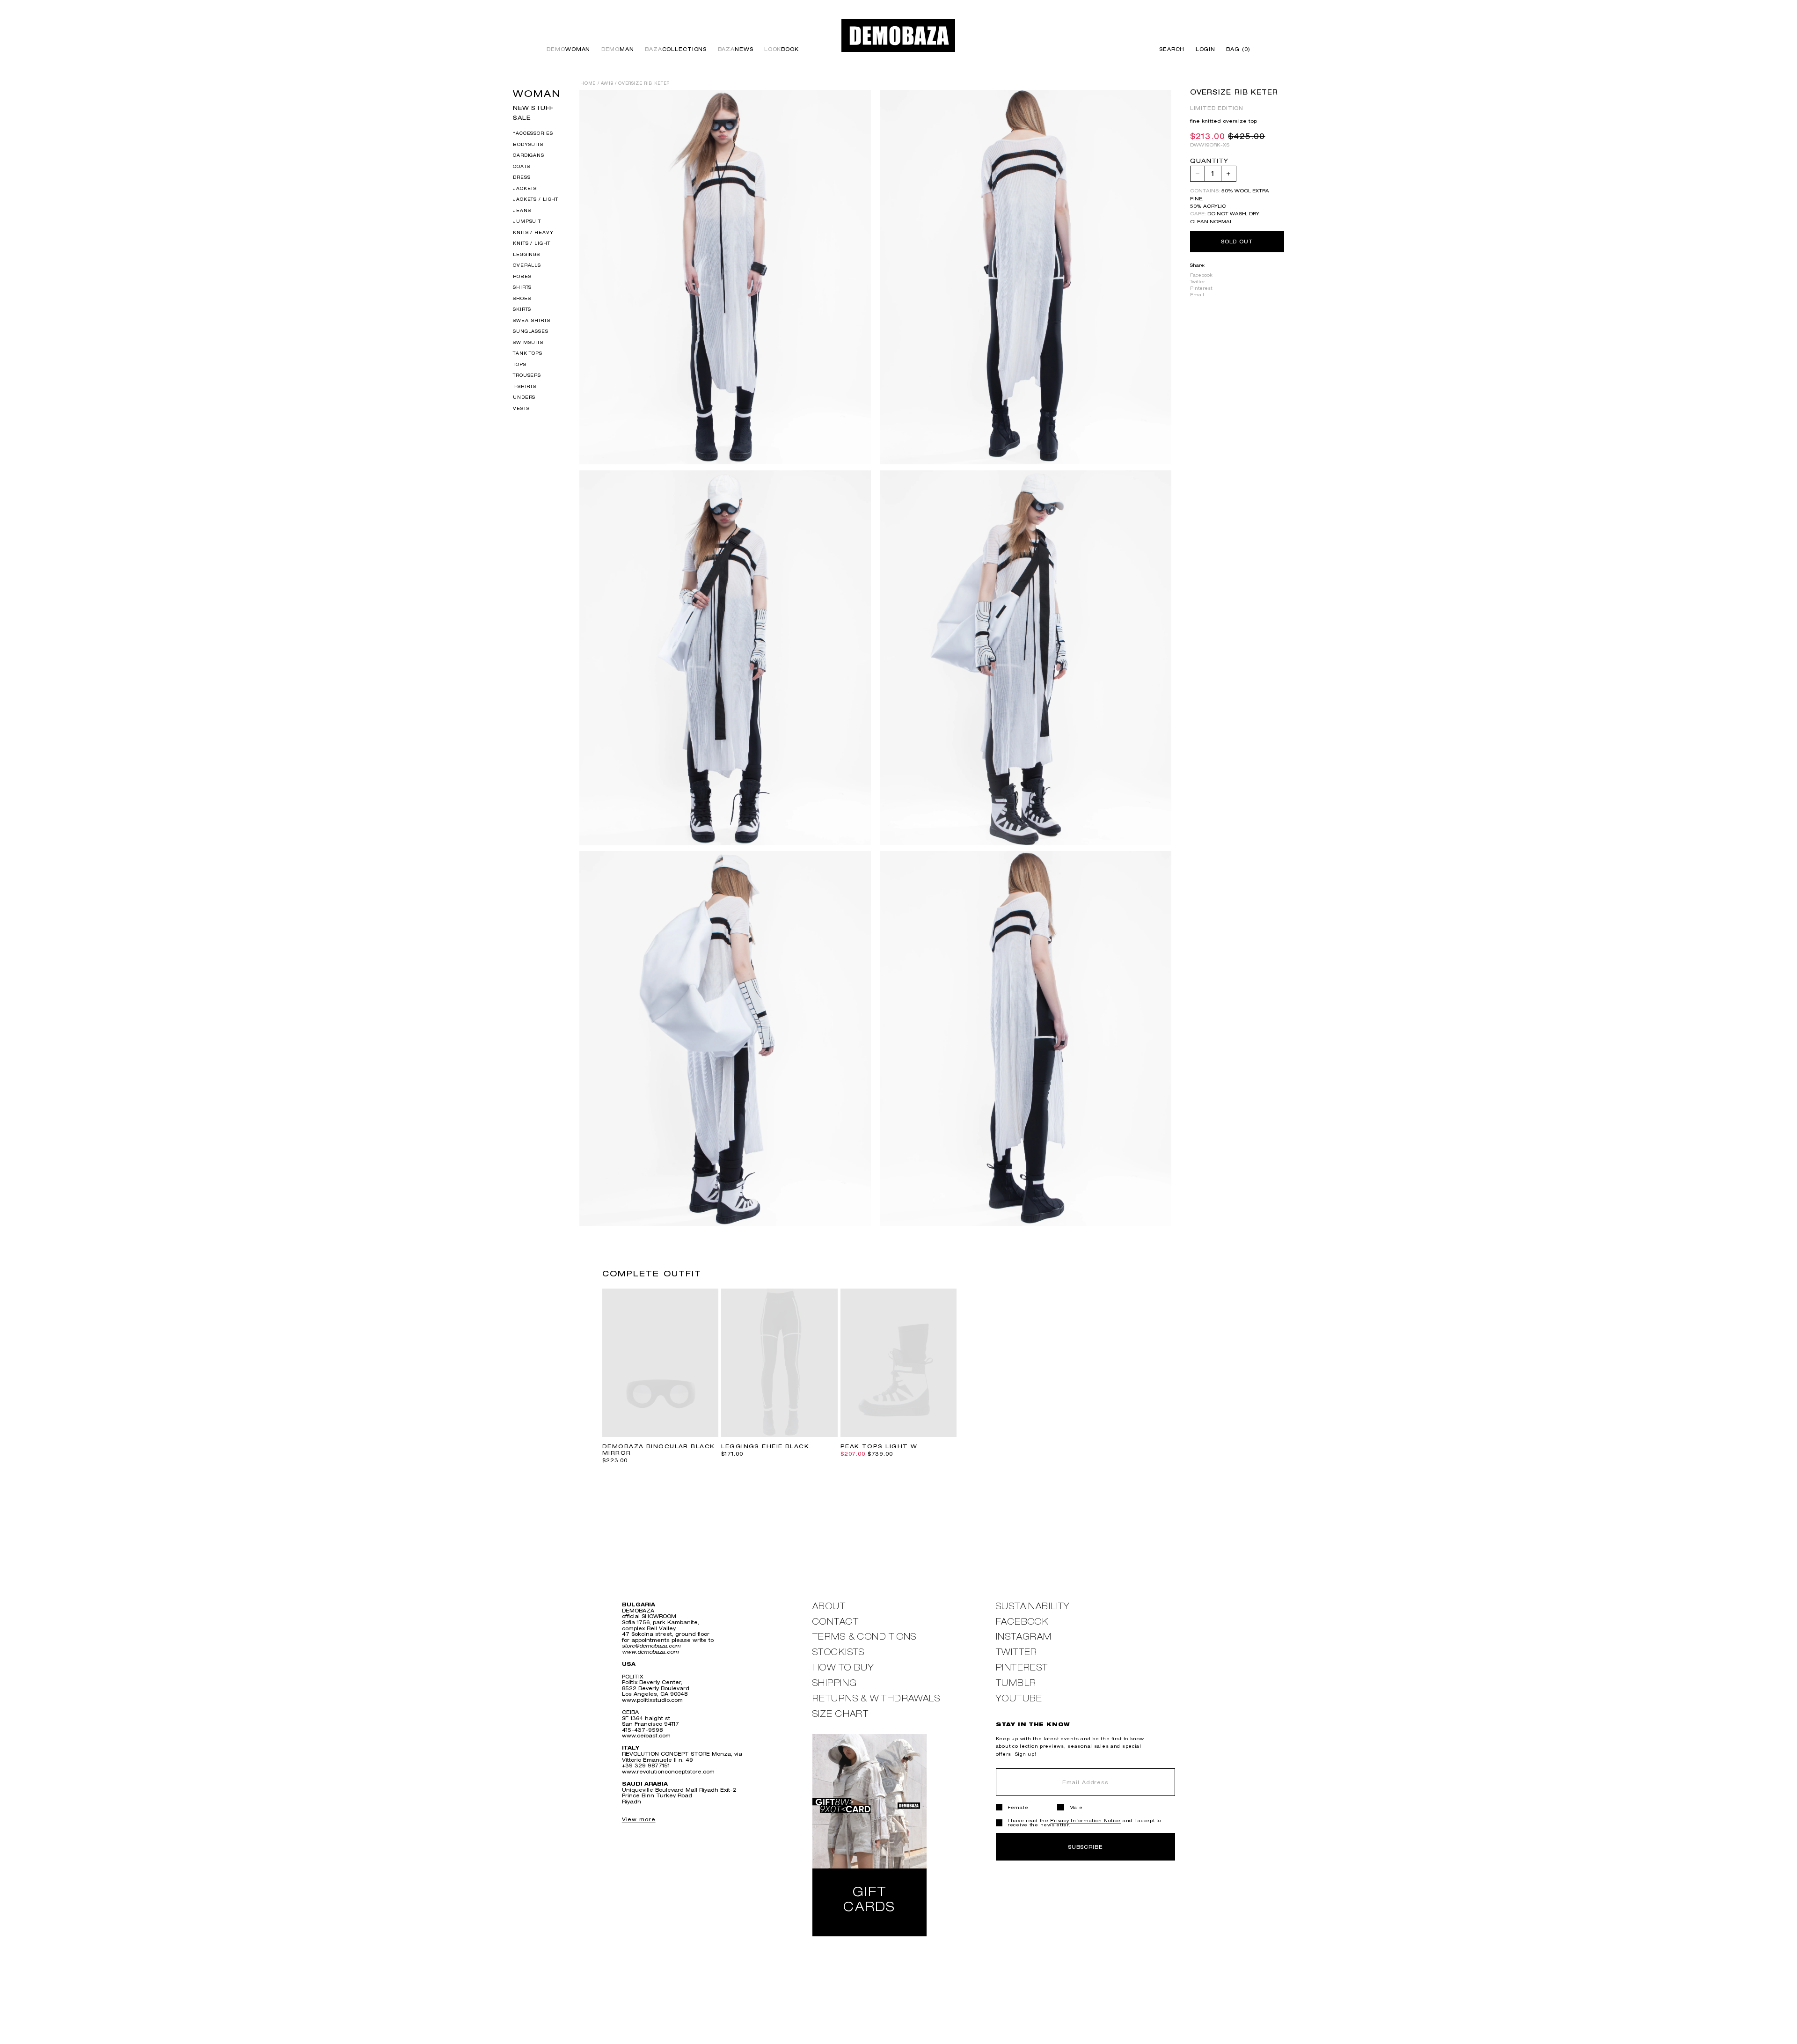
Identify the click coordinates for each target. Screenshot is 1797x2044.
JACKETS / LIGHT (536, 199)
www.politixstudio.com (652, 1700)
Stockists (839, 1652)
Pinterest (1201, 288)
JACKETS (525, 188)
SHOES (522, 298)
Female (1018, 1807)
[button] (1236, 49)
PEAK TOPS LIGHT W (879, 1446)
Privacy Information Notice (1085, 1821)
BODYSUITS (528, 144)
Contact (836, 1622)
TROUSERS (527, 375)
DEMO (568, 49)
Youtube (1019, 1698)
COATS (521, 166)
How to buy (843, 1667)
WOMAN (537, 93)
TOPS (519, 364)
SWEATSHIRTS (532, 320)
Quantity (1209, 161)
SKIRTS (522, 309)
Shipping (835, 1683)
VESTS (521, 408)
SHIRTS (522, 287)
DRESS (522, 177)
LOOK (782, 49)
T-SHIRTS (525, 386)
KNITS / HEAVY (533, 232)
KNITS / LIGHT (531, 243)
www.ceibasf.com (646, 1735)
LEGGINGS (526, 254)
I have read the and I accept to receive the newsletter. (1085, 1823)
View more (639, 1819)
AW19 (607, 83)
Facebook (1201, 275)
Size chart (840, 1714)
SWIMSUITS (528, 342)
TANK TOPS (528, 353)
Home (588, 83)
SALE (522, 118)
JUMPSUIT (527, 221)
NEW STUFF (533, 108)
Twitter (1198, 282)
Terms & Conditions (865, 1637)
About (829, 1606)
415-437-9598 (642, 1730)
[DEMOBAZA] (898, 35)
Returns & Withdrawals (876, 1698)
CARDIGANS (529, 155)
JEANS (522, 210)
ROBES (522, 276)
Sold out (1237, 241)
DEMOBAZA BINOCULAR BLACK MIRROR (659, 1450)
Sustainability (1033, 1606)
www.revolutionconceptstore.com (668, 1771)
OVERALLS (527, 265)
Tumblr (1016, 1683)
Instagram (1024, 1637)
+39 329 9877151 (646, 1765)
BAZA (676, 49)
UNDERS (524, 397)
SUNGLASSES (531, 331)
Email (1197, 295)
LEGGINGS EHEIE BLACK (765, 1446)
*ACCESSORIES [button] (533, 133)
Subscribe (1085, 1847)
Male (1076, 1807)
